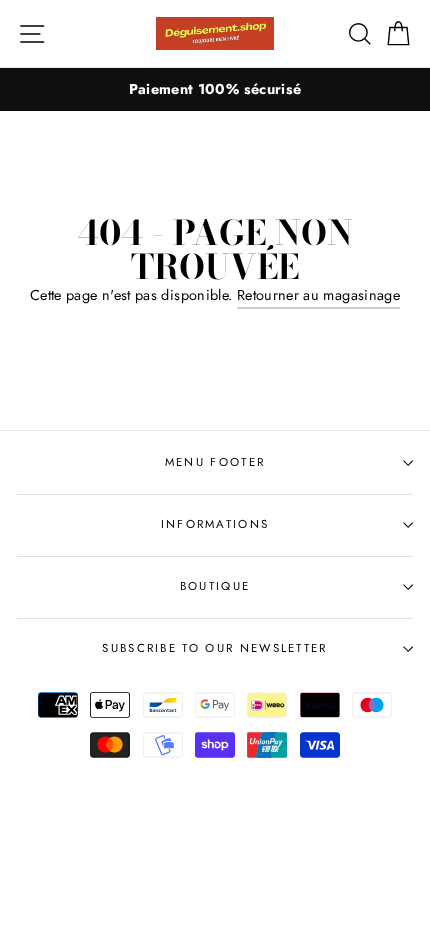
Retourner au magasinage (318, 295)
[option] (215, 89)
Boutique (215, 586)
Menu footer (215, 462)
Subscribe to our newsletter (214, 648)
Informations (215, 524)
